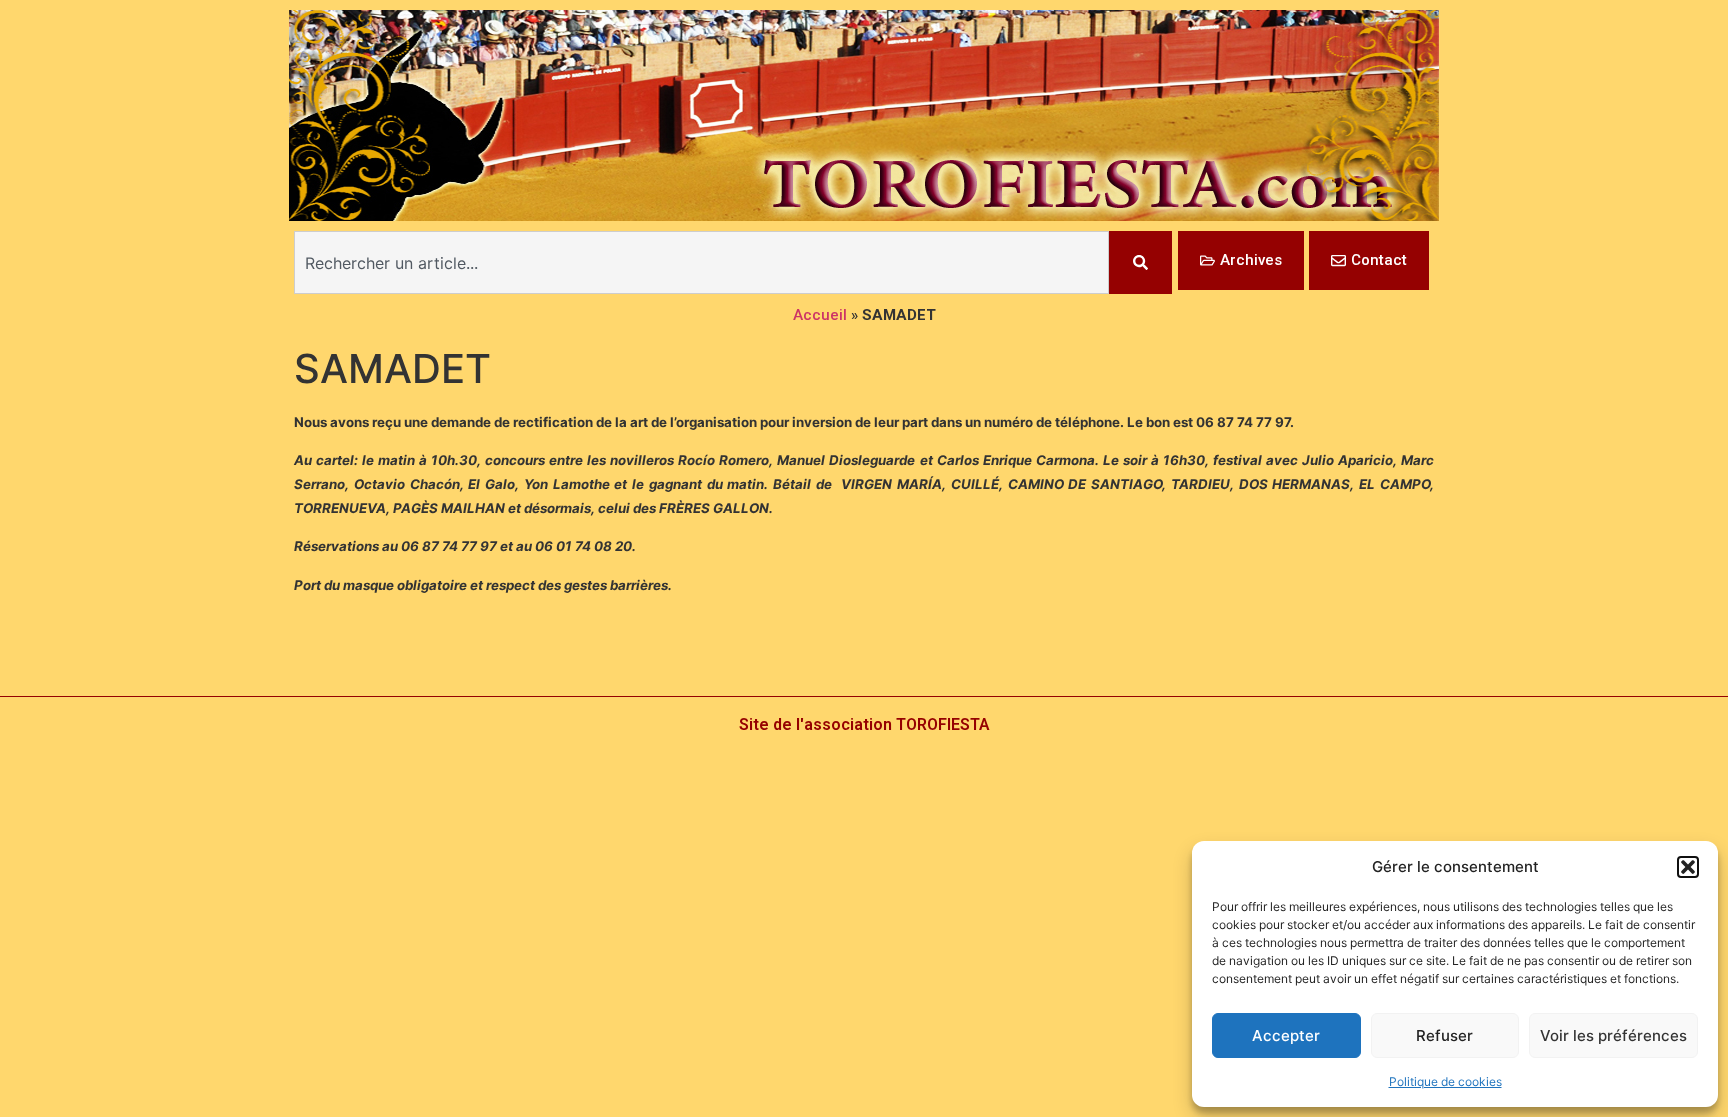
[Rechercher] (1140, 262)
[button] (1688, 867)
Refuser (1444, 1035)
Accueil (820, 315)
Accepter (1286, 1035)
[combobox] (701, 262)
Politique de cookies (1445, 1081)
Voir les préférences (1613, 1035)
